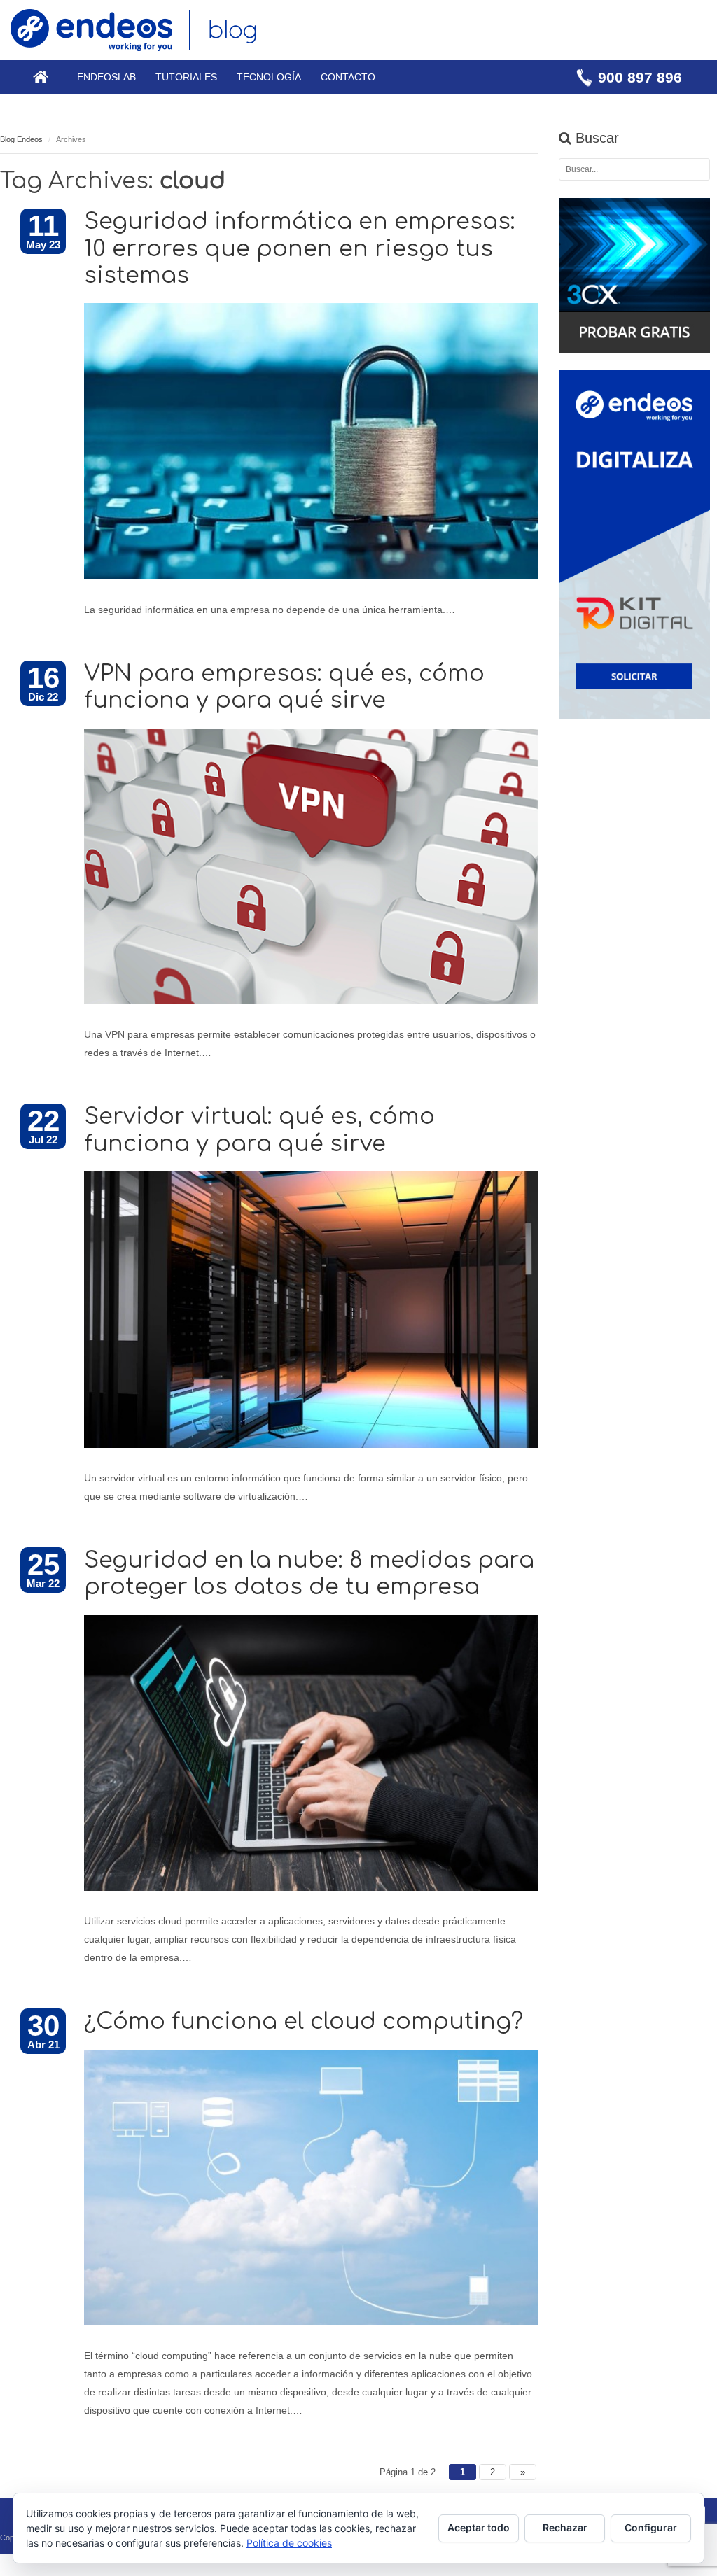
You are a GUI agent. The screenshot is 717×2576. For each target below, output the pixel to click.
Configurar (651, 2527)
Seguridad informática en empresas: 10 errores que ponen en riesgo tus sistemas (300, 248)
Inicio (41, 77)
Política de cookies (289, 2543)
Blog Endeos (21, 139)
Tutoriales (186, 77)
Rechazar (565, 2527)
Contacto (348, 77)
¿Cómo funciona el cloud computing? (304, 2021)
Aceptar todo (479, 2527)
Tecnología (269, 77)
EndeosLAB (106, 77)
